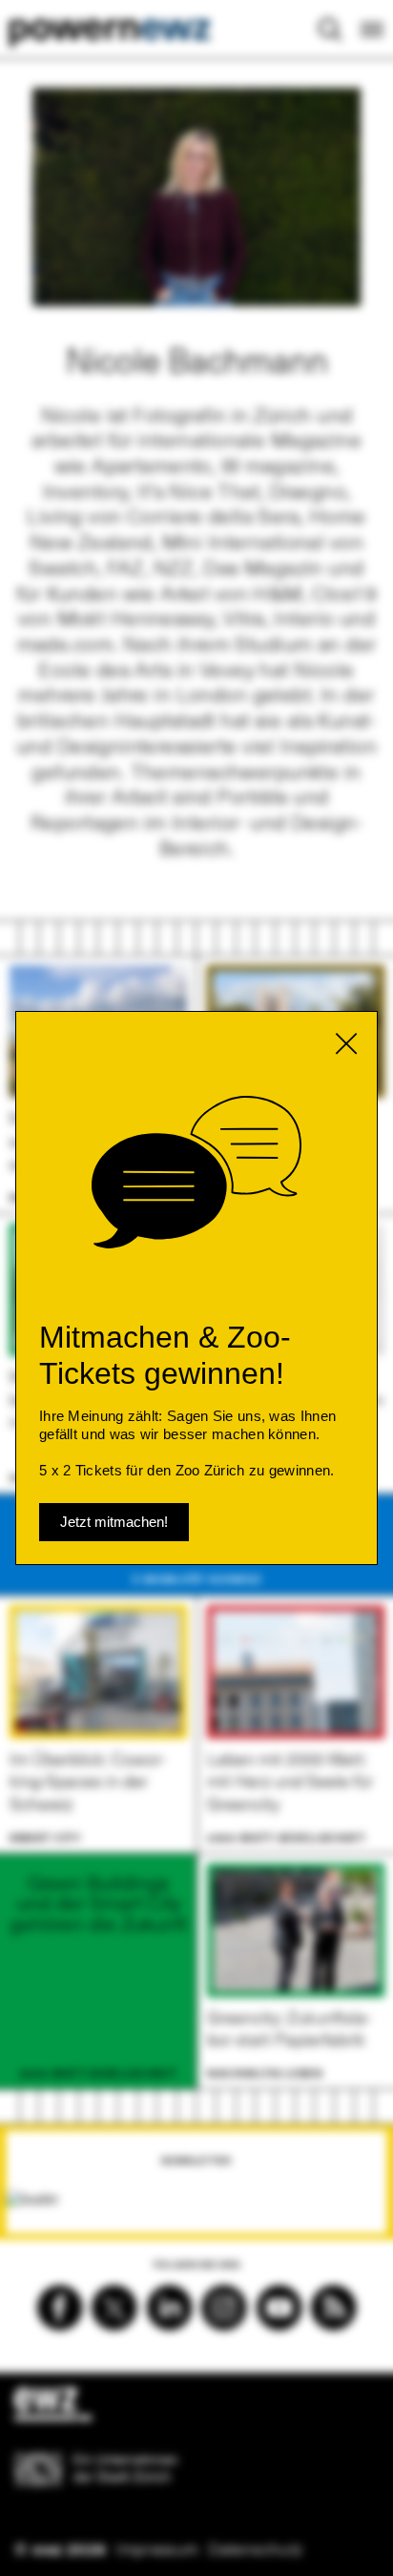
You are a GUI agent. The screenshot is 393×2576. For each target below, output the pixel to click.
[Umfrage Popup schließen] (346, 1043)
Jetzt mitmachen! (114, 1522)
